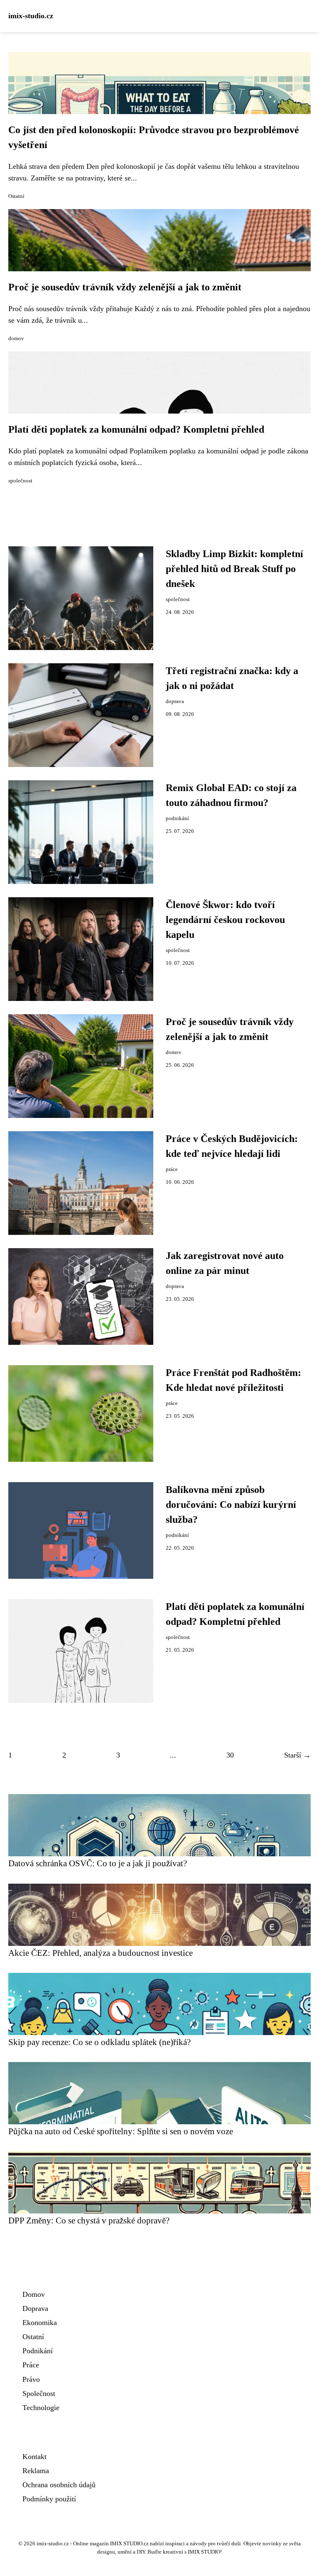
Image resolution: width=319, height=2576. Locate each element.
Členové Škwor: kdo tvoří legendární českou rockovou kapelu (225, 920)
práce (172, 1169)
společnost (20, 481)
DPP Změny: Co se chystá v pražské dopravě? (89, 2220)
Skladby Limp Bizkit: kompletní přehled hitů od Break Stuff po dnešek (234, 569)
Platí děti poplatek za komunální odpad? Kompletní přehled (136, 429)
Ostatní (16, 196)
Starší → (297, 1755)
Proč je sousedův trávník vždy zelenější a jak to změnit (125, 287)
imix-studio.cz (31, 16)
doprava (175, 701)
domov (16, 338)
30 (230, 1755)
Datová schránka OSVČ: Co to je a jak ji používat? (98, 1863)
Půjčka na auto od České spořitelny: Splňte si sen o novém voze (121, 2131)
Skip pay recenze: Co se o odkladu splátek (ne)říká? (99, 2042)
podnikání (177, 818)
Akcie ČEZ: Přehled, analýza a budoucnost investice (101, 1953)
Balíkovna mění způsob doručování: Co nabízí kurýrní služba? (231, 1505)
